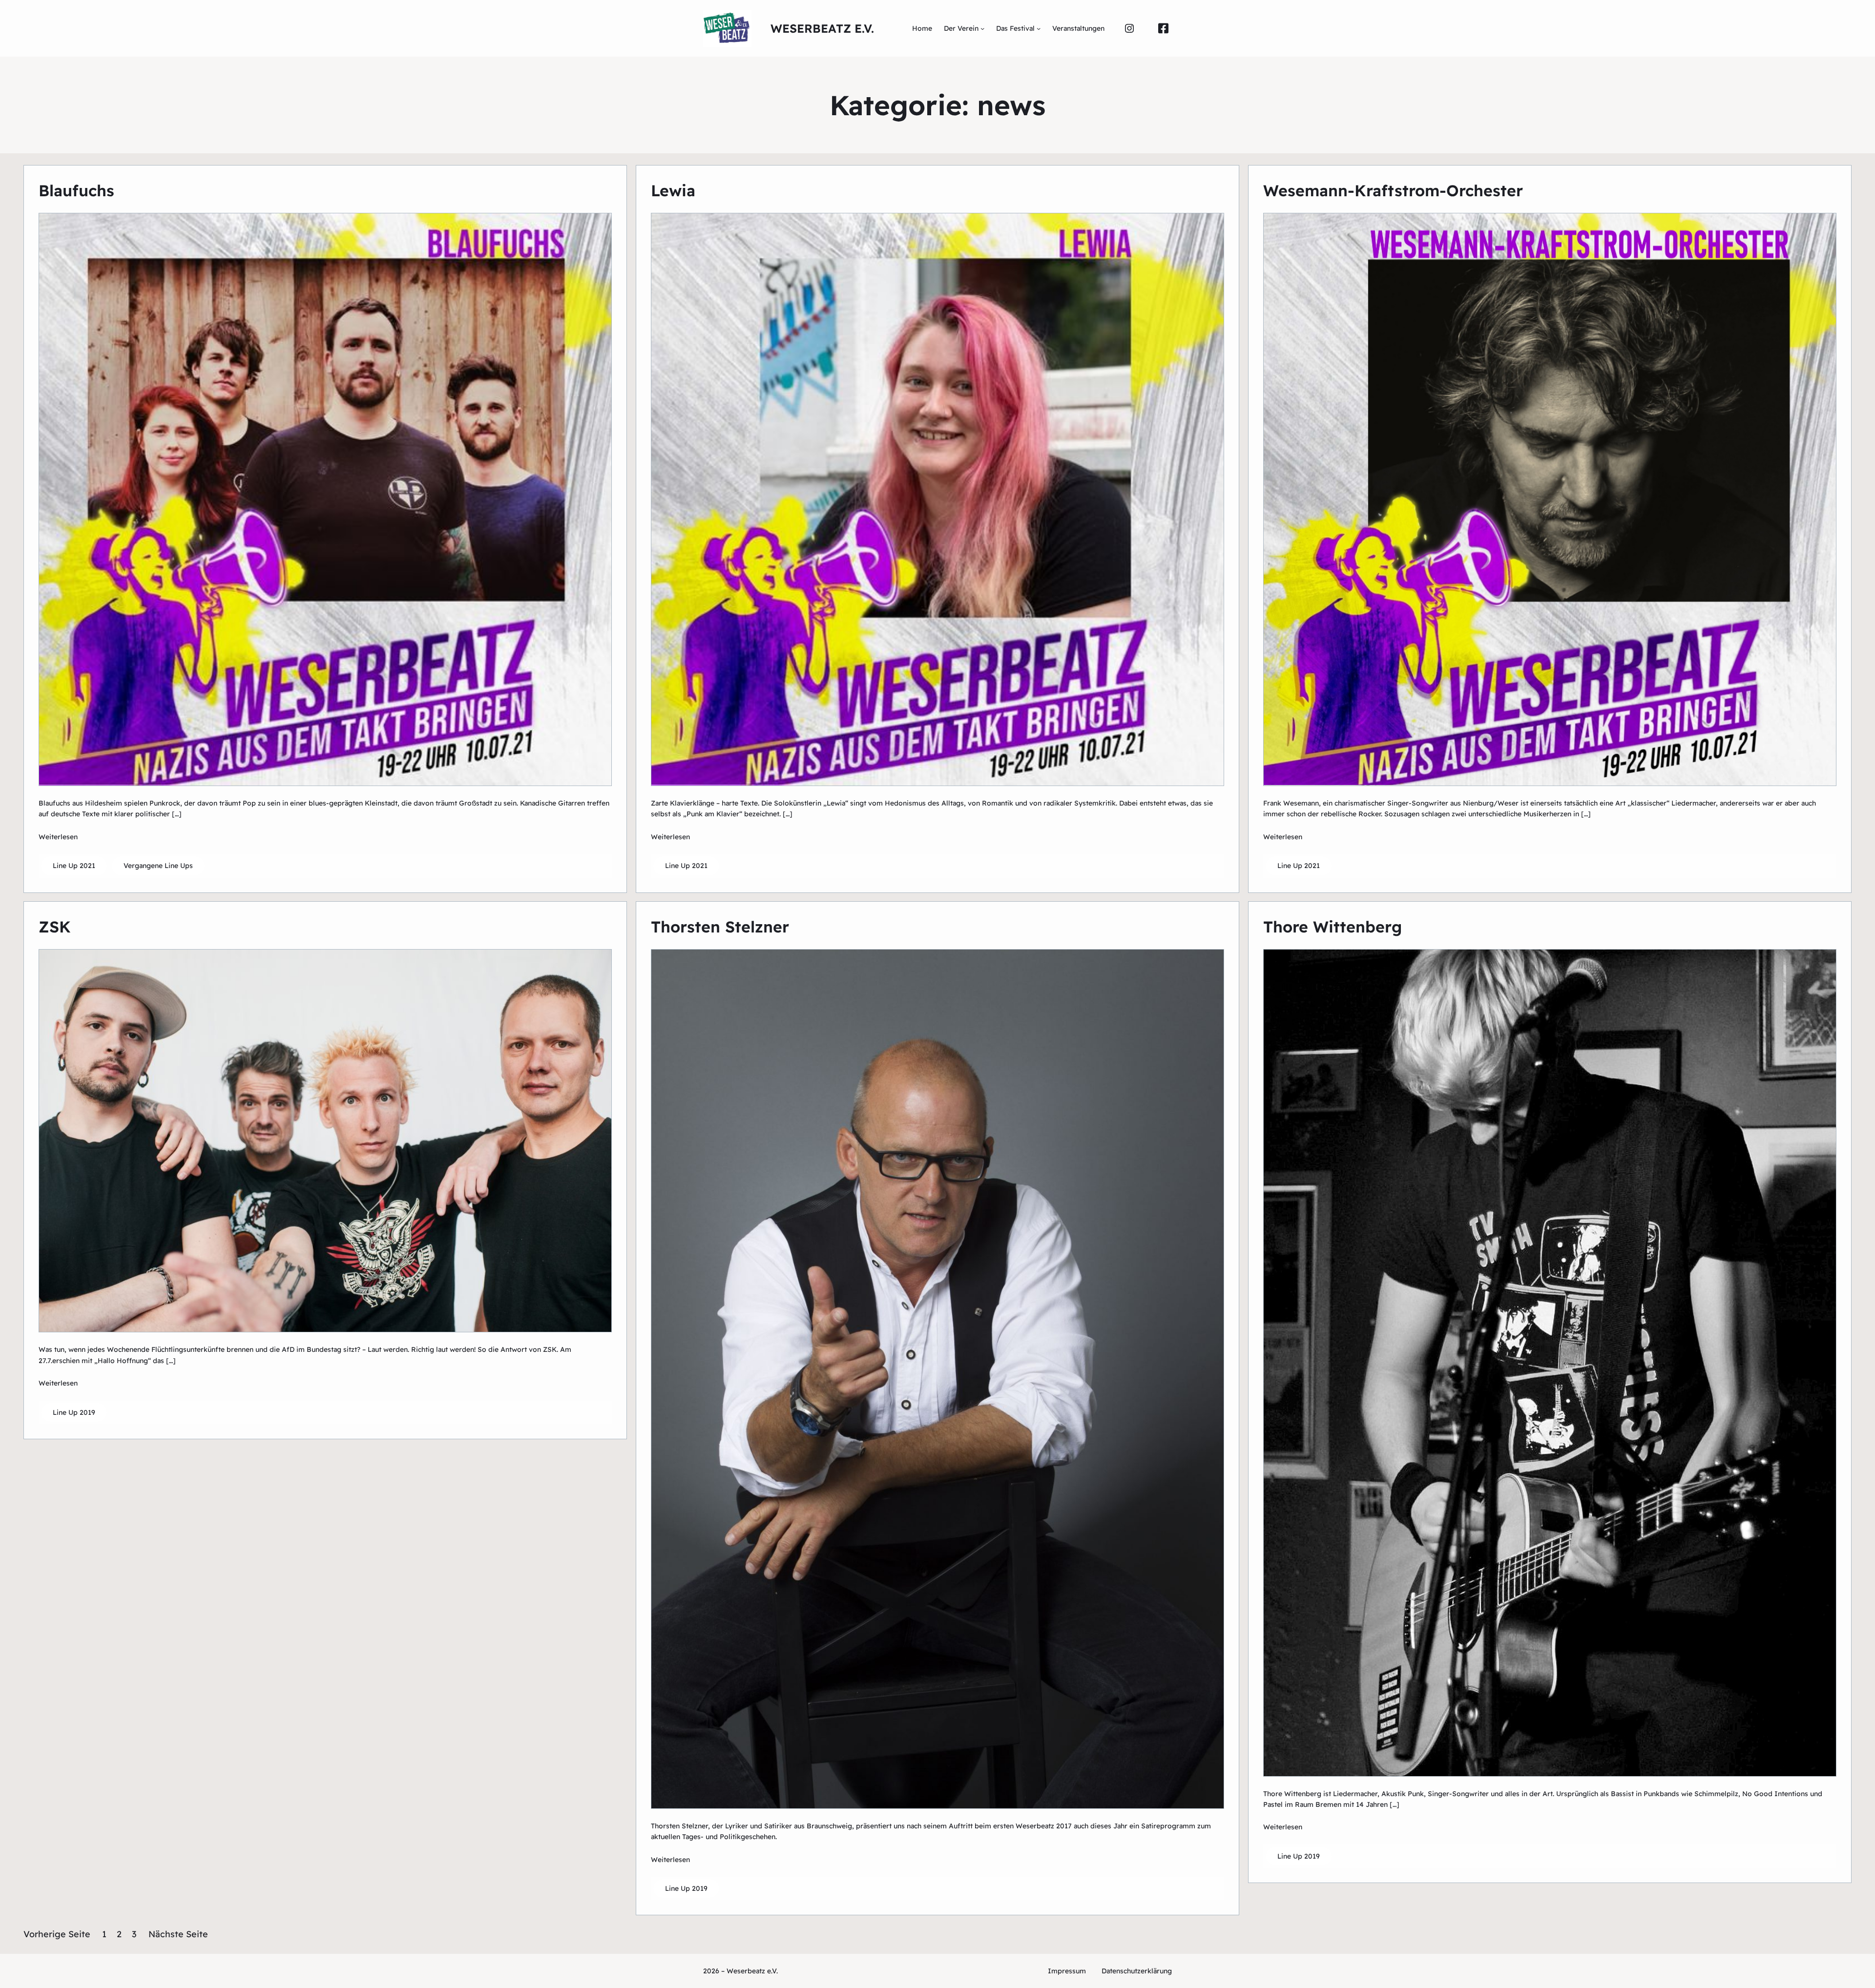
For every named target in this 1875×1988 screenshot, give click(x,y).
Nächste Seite (178, 1934)
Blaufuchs (76, 190)
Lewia (673, 190)
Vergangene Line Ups (158, 866)
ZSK (55, 927)
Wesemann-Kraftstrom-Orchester (1393, 190)
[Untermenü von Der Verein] (982, 28)
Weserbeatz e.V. (822, 28)
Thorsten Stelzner (720, 927)
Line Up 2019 (74, 1412)
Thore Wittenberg (1333, 927)
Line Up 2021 (74, 866)
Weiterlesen (58, 837)
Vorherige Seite (57, 1934)
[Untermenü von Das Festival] (1039, 28)
